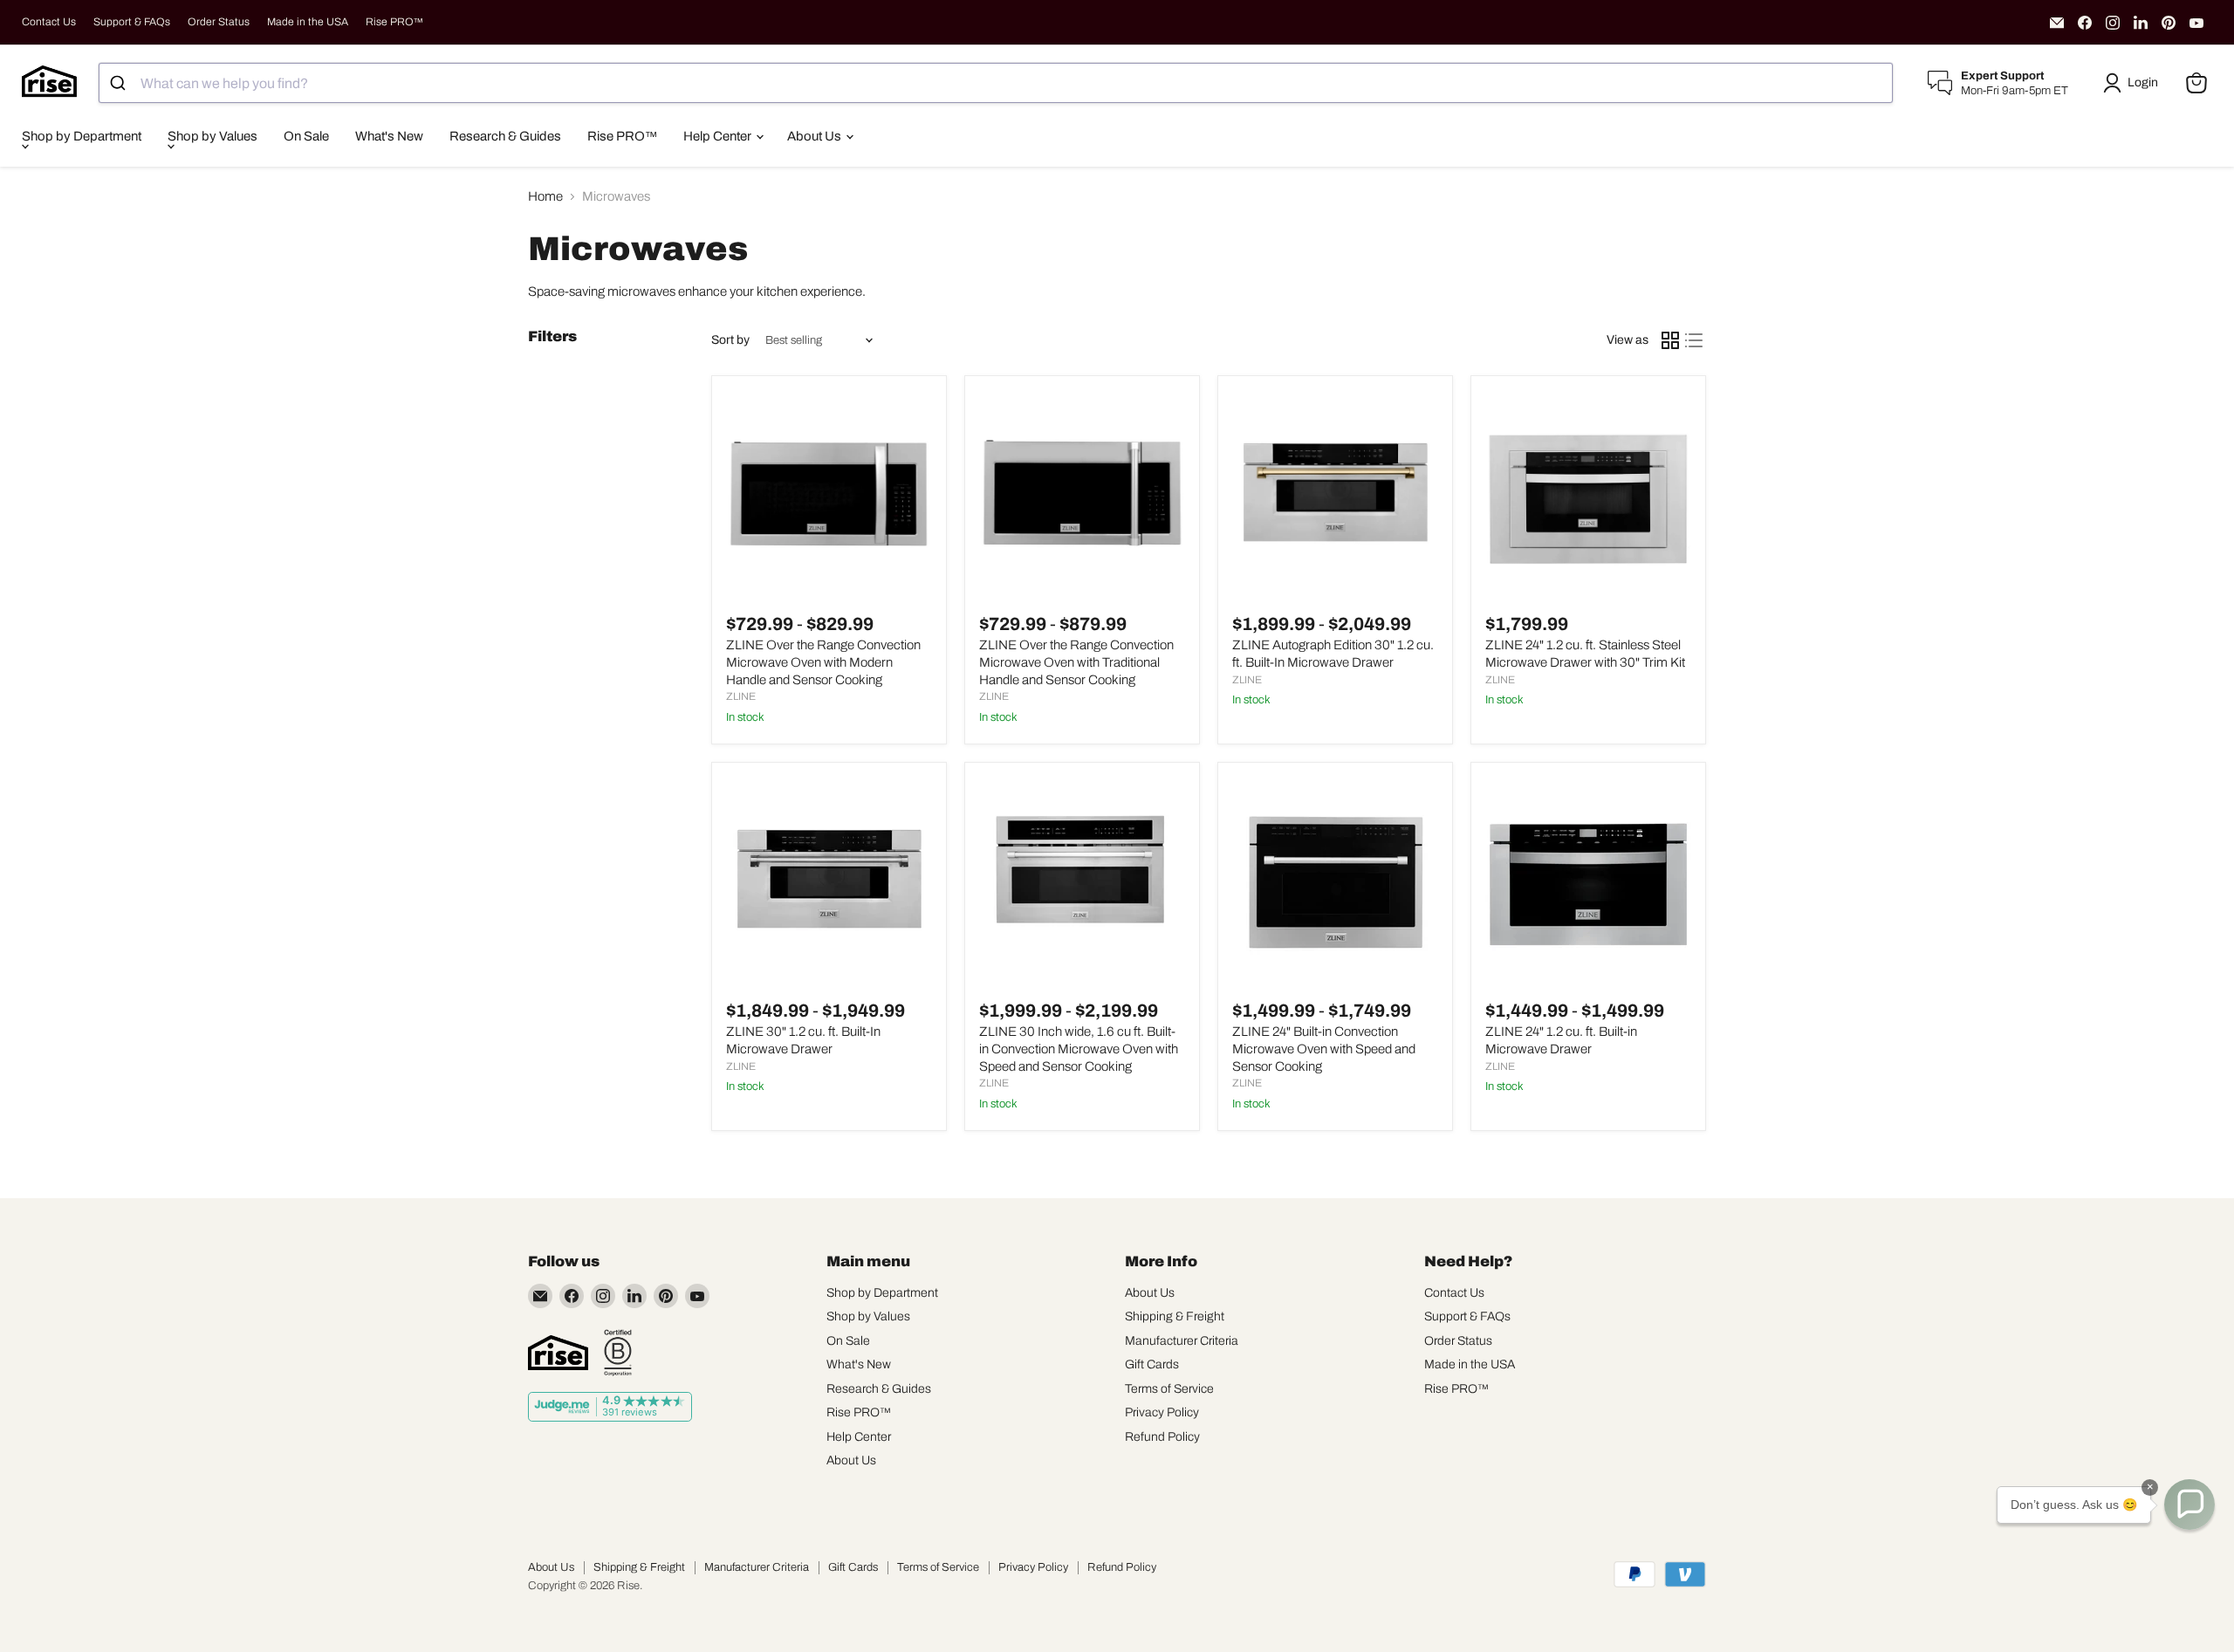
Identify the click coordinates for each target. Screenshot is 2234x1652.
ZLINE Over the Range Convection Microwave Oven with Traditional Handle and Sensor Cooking (1076, 662)
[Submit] (120, 83)
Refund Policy (1162, 1437)
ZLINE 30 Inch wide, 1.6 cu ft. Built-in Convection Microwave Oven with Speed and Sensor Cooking (1079, 1049)
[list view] (1695, 340)
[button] (2134, 83)
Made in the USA (308, 22)
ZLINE (741, 696)
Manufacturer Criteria (1182, 1341)
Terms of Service (1169, 1389)
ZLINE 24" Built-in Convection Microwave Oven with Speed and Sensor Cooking (1324, 1049)
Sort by (730, 340)
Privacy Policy (1162, 1412)
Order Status (219, 22)
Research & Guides (505, 136)
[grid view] (1670, 340)
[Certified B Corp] (618, 1353)
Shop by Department (82, 136)
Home (545, 196)
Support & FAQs (132, 22)
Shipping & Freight (1175, 1316)
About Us (815, 136)
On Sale (306, 136)
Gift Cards (1152, 1364)
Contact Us (49, 22)
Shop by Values (212, 136)
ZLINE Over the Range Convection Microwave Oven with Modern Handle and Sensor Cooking (823, 662)
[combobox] (996, 83)
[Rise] (558, 1353)
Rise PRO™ (394, 22)
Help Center (719, 136)
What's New (389, 136)
